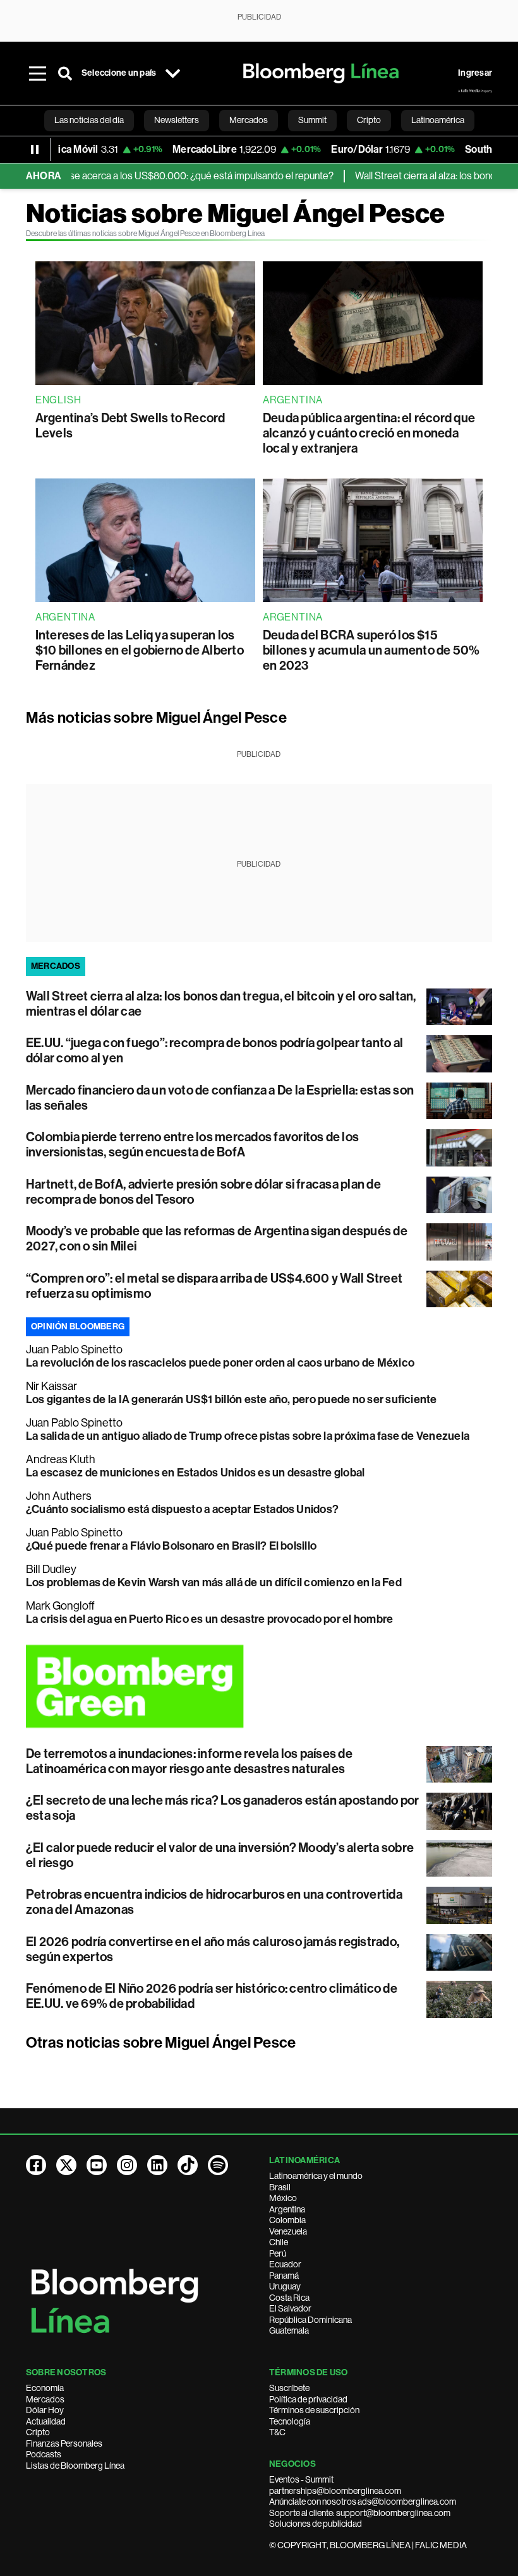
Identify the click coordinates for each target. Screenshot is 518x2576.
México (283, 2198)
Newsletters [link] (177, 120)
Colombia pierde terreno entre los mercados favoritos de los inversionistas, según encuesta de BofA (192, 1144)
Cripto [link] (369, 120)
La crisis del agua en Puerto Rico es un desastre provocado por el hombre (209, 1619)
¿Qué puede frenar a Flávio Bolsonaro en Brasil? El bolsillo (171, 1546)
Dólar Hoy (45, 2410)
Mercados (45, 2399)
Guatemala (289, 2330)
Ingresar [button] (475, 73)
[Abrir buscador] (65, 73)
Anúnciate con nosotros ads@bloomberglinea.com (363, 2502)
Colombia (287, 2220)
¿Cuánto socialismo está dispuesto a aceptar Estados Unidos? (182, 1509)
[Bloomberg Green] (259, 1686)
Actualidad (46, 2421)
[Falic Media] (475, 91)
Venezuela (288, 2231)
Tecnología (290, 2421)
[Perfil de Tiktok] (188, 2165)
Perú (278, 2253)
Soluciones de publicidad (316, 2524)
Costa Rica (289, 2298)
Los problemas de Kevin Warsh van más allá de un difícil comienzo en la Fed (214, 1582)
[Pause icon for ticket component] (35, 150)
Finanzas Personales (64, 2443)
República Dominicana (310, 2320)
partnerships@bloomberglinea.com (335, 2491)
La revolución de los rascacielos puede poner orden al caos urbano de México (220, 1363)
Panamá (284, 2276)
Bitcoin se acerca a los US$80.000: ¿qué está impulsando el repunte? (157, 176)
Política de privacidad (308, 2399)
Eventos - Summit (301, 2479)
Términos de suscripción (314, 2410)
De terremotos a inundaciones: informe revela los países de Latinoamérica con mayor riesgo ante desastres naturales (189, 1761)
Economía (45, 2388)
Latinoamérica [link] (438, 120)
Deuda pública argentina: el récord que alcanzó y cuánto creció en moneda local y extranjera (369, 433)
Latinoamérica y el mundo (316, 2176)
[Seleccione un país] (172, 73)
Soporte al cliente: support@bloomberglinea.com (360, 2513)
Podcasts (44, 2454)
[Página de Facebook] (36, 2165)
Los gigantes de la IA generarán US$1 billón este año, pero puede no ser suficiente (232, 1399)
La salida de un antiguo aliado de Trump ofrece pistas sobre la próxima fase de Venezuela (248, 1436)
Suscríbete (289, 2388)
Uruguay (285, 2286)
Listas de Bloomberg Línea (75, 2466)
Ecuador (285, 2264)
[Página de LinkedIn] (157, 2165)
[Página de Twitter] (66, 2165)
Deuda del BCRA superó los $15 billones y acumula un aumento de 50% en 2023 (371, 650)
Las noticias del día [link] (89, 120)
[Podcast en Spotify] (218, 2165)
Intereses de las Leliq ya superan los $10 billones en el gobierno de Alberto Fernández (140, 650)
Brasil (280, 2187)
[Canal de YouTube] (97, 2165)
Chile (279, 2242)
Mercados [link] (249, 120)
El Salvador (290, 2308)
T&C (277, 2432)
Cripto (38, 2432)
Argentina (287, 2209)
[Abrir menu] (37, 73)
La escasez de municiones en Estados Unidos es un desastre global (195, 1473)
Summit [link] (312, 120)
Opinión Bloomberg (78, 1327)
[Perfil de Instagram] (127, 2165)
